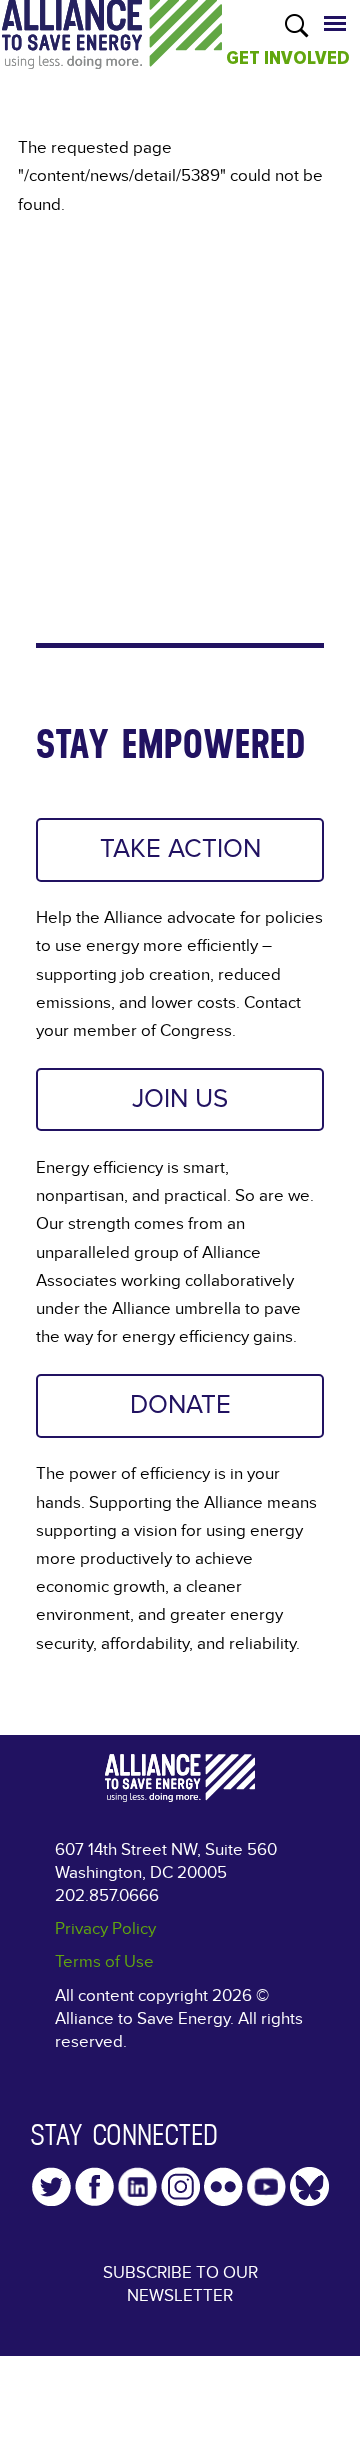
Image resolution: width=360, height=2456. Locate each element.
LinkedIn (137, 2186)
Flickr (223, 2186)
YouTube (266, 2186)
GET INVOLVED (288, 58)
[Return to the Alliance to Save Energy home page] (112, 54)
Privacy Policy (105, 1928)
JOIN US (180, 1099)
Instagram (180, 2186)
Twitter (51, 2186)
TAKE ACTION (180, 849)
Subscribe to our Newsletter (180, 2284)
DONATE (180, 1405)
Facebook (94, 2186)
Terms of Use (104, 1961)
